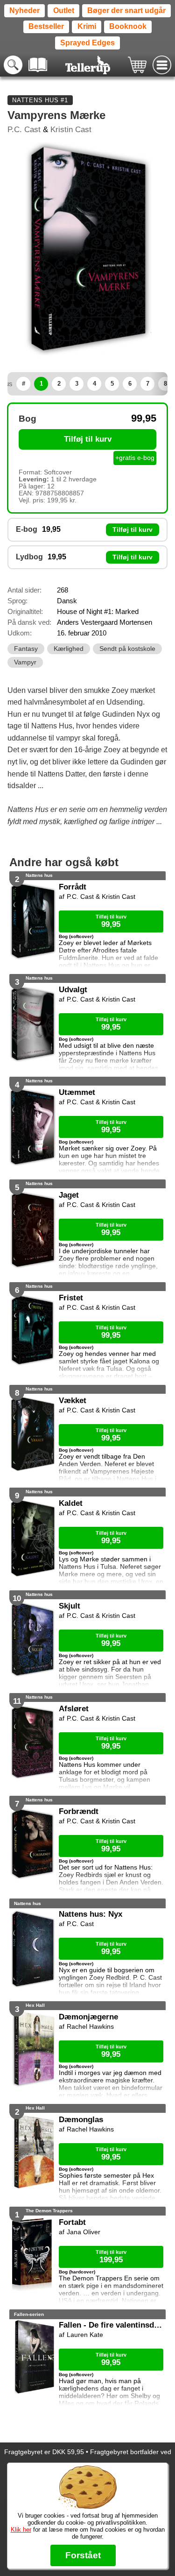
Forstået (83, 2555)
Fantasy (26, 649)
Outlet (64, 11)
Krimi (87, 26)
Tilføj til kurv (88, 439)
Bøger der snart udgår (126, 11)
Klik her (21, 2530)
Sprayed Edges (87, 43)
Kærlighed (69, 649)
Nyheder (24, 11)
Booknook (128, 26)
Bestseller (46, 26)
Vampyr (25, 662)
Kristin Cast (71, 130)
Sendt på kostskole (127, 649)
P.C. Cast (24, 130)
